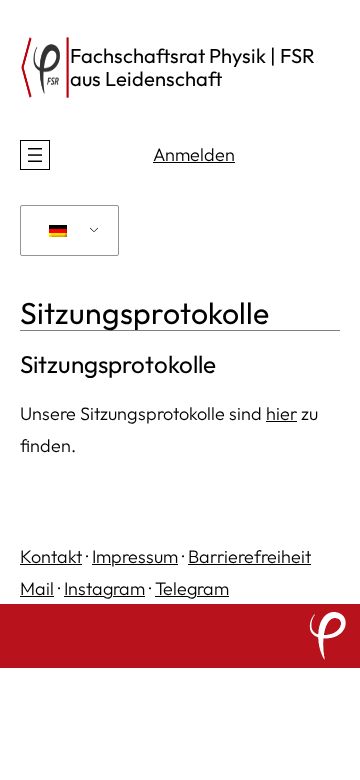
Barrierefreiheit (249, 556)
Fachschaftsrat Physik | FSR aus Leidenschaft (192, 66)
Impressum (135, 556)
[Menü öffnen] (35, 155)
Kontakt (51, 556)
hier (281, 413)
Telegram (192, 588)
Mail (37, 588)
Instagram (104, 588)
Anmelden (194, 154)
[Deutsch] (66, 231)
